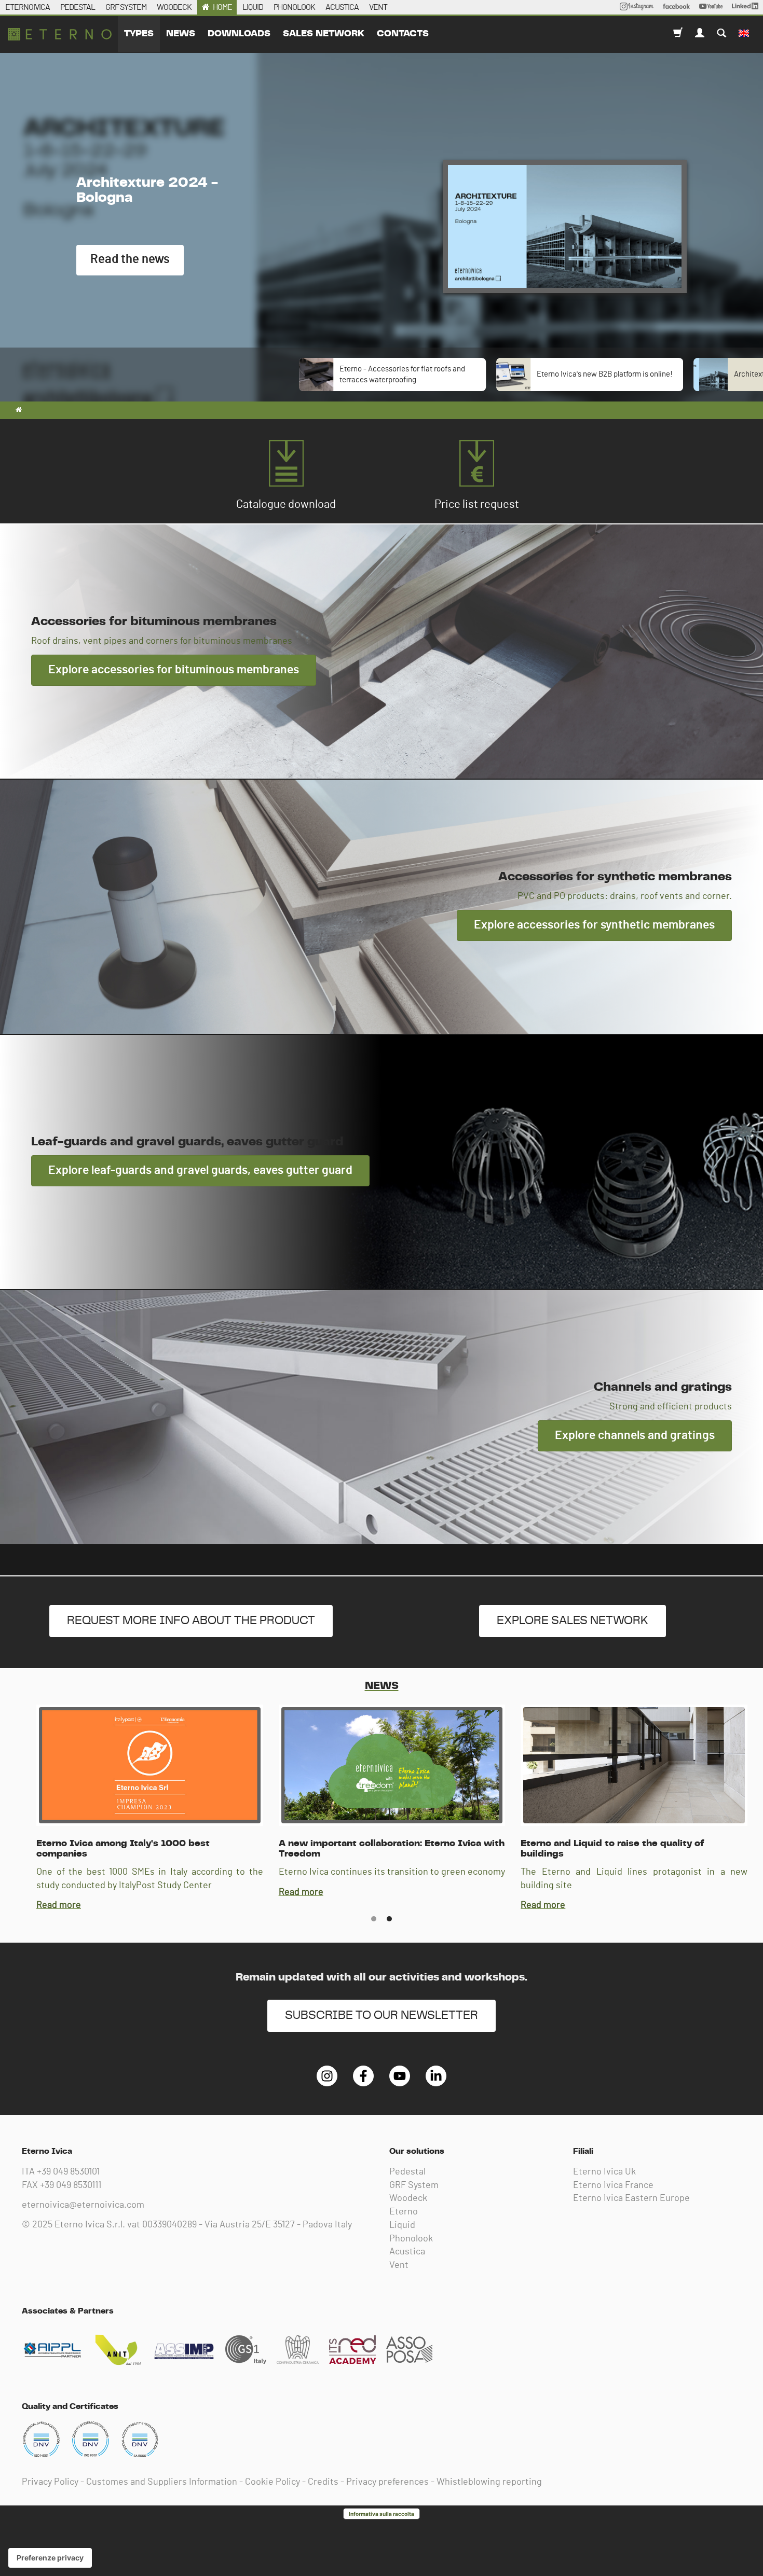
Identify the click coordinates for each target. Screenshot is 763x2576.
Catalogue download (286, 504)
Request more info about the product (191, 1621)
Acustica (407, 2252)
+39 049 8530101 (68, 2172)
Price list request (477, 504)
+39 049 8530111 (71, 2185)
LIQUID (253, 7)
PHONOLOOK (294, 7)
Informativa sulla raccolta (382, 2514)
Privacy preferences (387, 2482)
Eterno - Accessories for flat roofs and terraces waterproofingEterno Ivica (60, 34)
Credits (323, 2482)
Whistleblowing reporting (489, 2482)
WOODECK (174, 7)
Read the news (130, 259)
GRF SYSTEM (126, 7)
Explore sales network (573, 1621)
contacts (403, 34)
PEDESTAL (78, 7)
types (139, 34)
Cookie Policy (272, 2482)
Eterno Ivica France (613, 2185)
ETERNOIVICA (28, 7)
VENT (378, 7)
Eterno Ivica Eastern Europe (631, 2198)
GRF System (414, 2185)
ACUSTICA (342, 7)
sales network (324, 34)
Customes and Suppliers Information (162, 2482)
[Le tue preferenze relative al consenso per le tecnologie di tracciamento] (50, 2558)
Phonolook (411, 2239)
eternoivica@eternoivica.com (83, 2205)
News (181, 34)
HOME (222, 7)
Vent (399, 2265)
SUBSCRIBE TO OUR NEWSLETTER (382, 2016)
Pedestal (407, 2172)
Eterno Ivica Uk (604, 2172)
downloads (239, 34)
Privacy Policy (50, 2482)
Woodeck (408, 2198)
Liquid (402, 2225)
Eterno (404, 2212)
